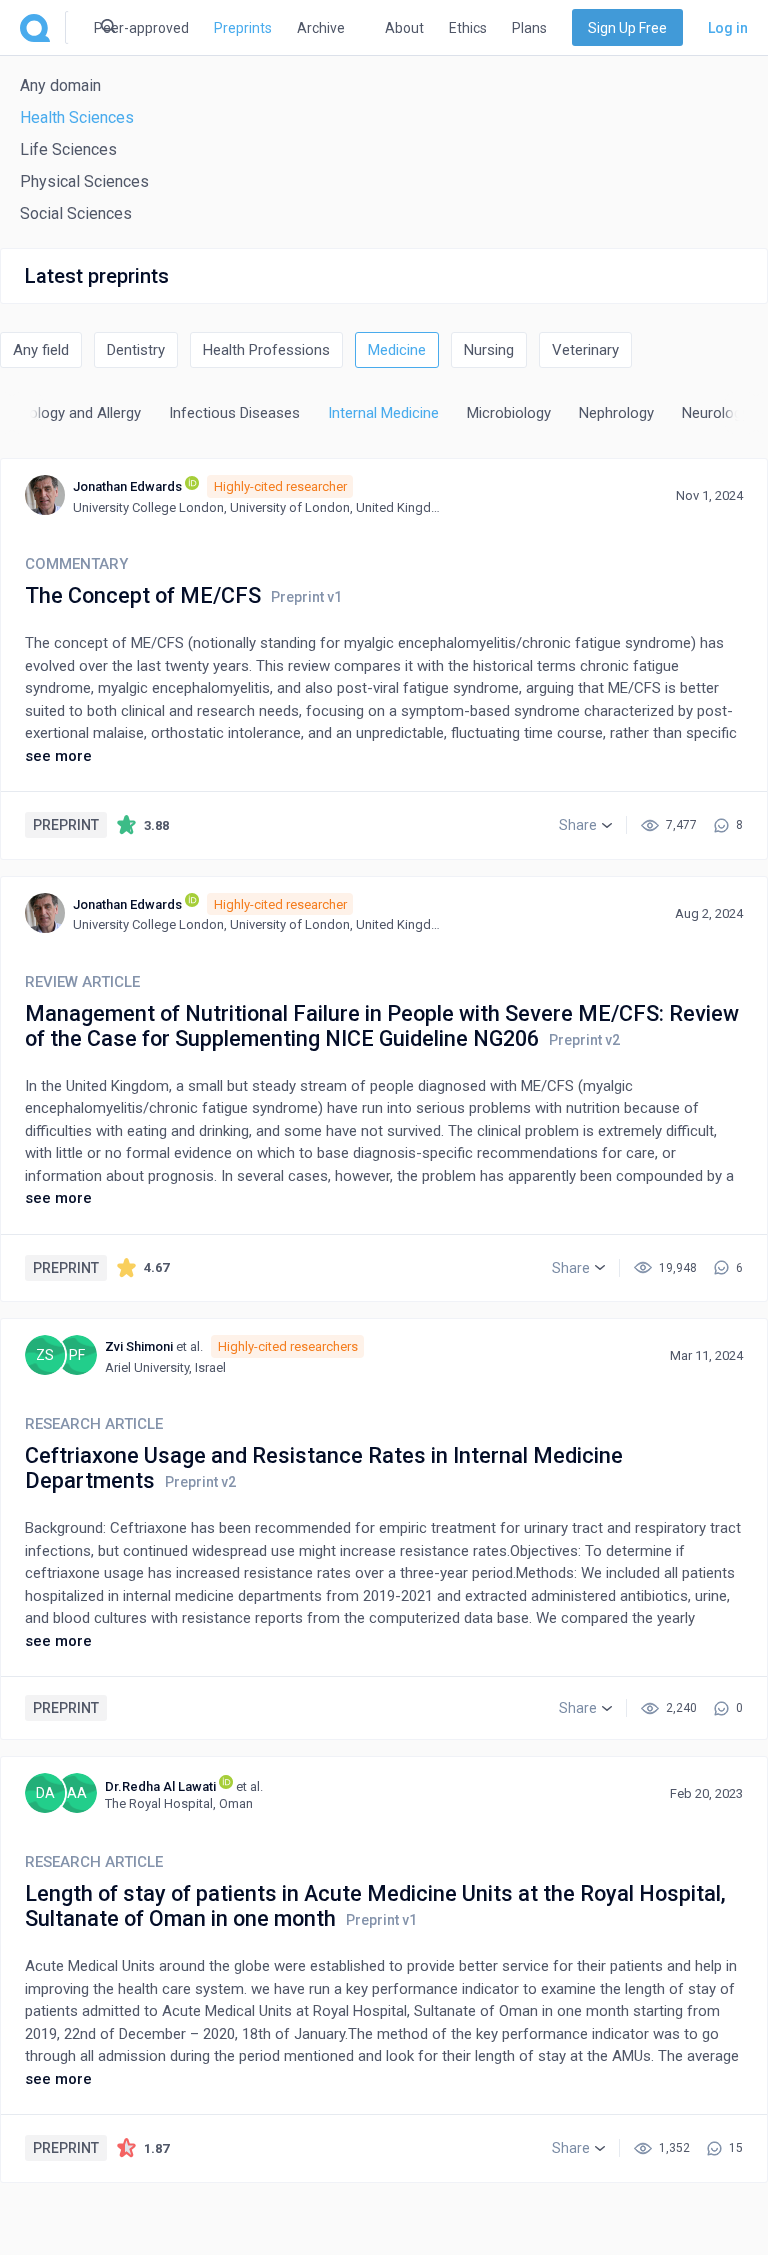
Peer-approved (141, 28)
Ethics (468, 28)
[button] (585, 825)
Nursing (489, 350)
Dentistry (136, 350)
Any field (41, 350)
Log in (728, 28)
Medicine (397, 350)
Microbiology (509, 413)
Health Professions (266, 350)
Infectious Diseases (234, 413)
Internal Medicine (383, 413)
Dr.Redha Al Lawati (160, 1786)
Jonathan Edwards (127, 486)
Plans (529, 28)
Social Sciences (76, 213)
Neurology (715, 413)
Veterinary (585, 350)
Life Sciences (68, 149)
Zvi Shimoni (139, 1346)
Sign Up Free (627, 28)
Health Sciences (77, 117)
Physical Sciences (84, 181)
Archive (321, 28)
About (404, 28)
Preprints (243, 28)
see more (58, 756)
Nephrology (616, 413)
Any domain (60, 85)
